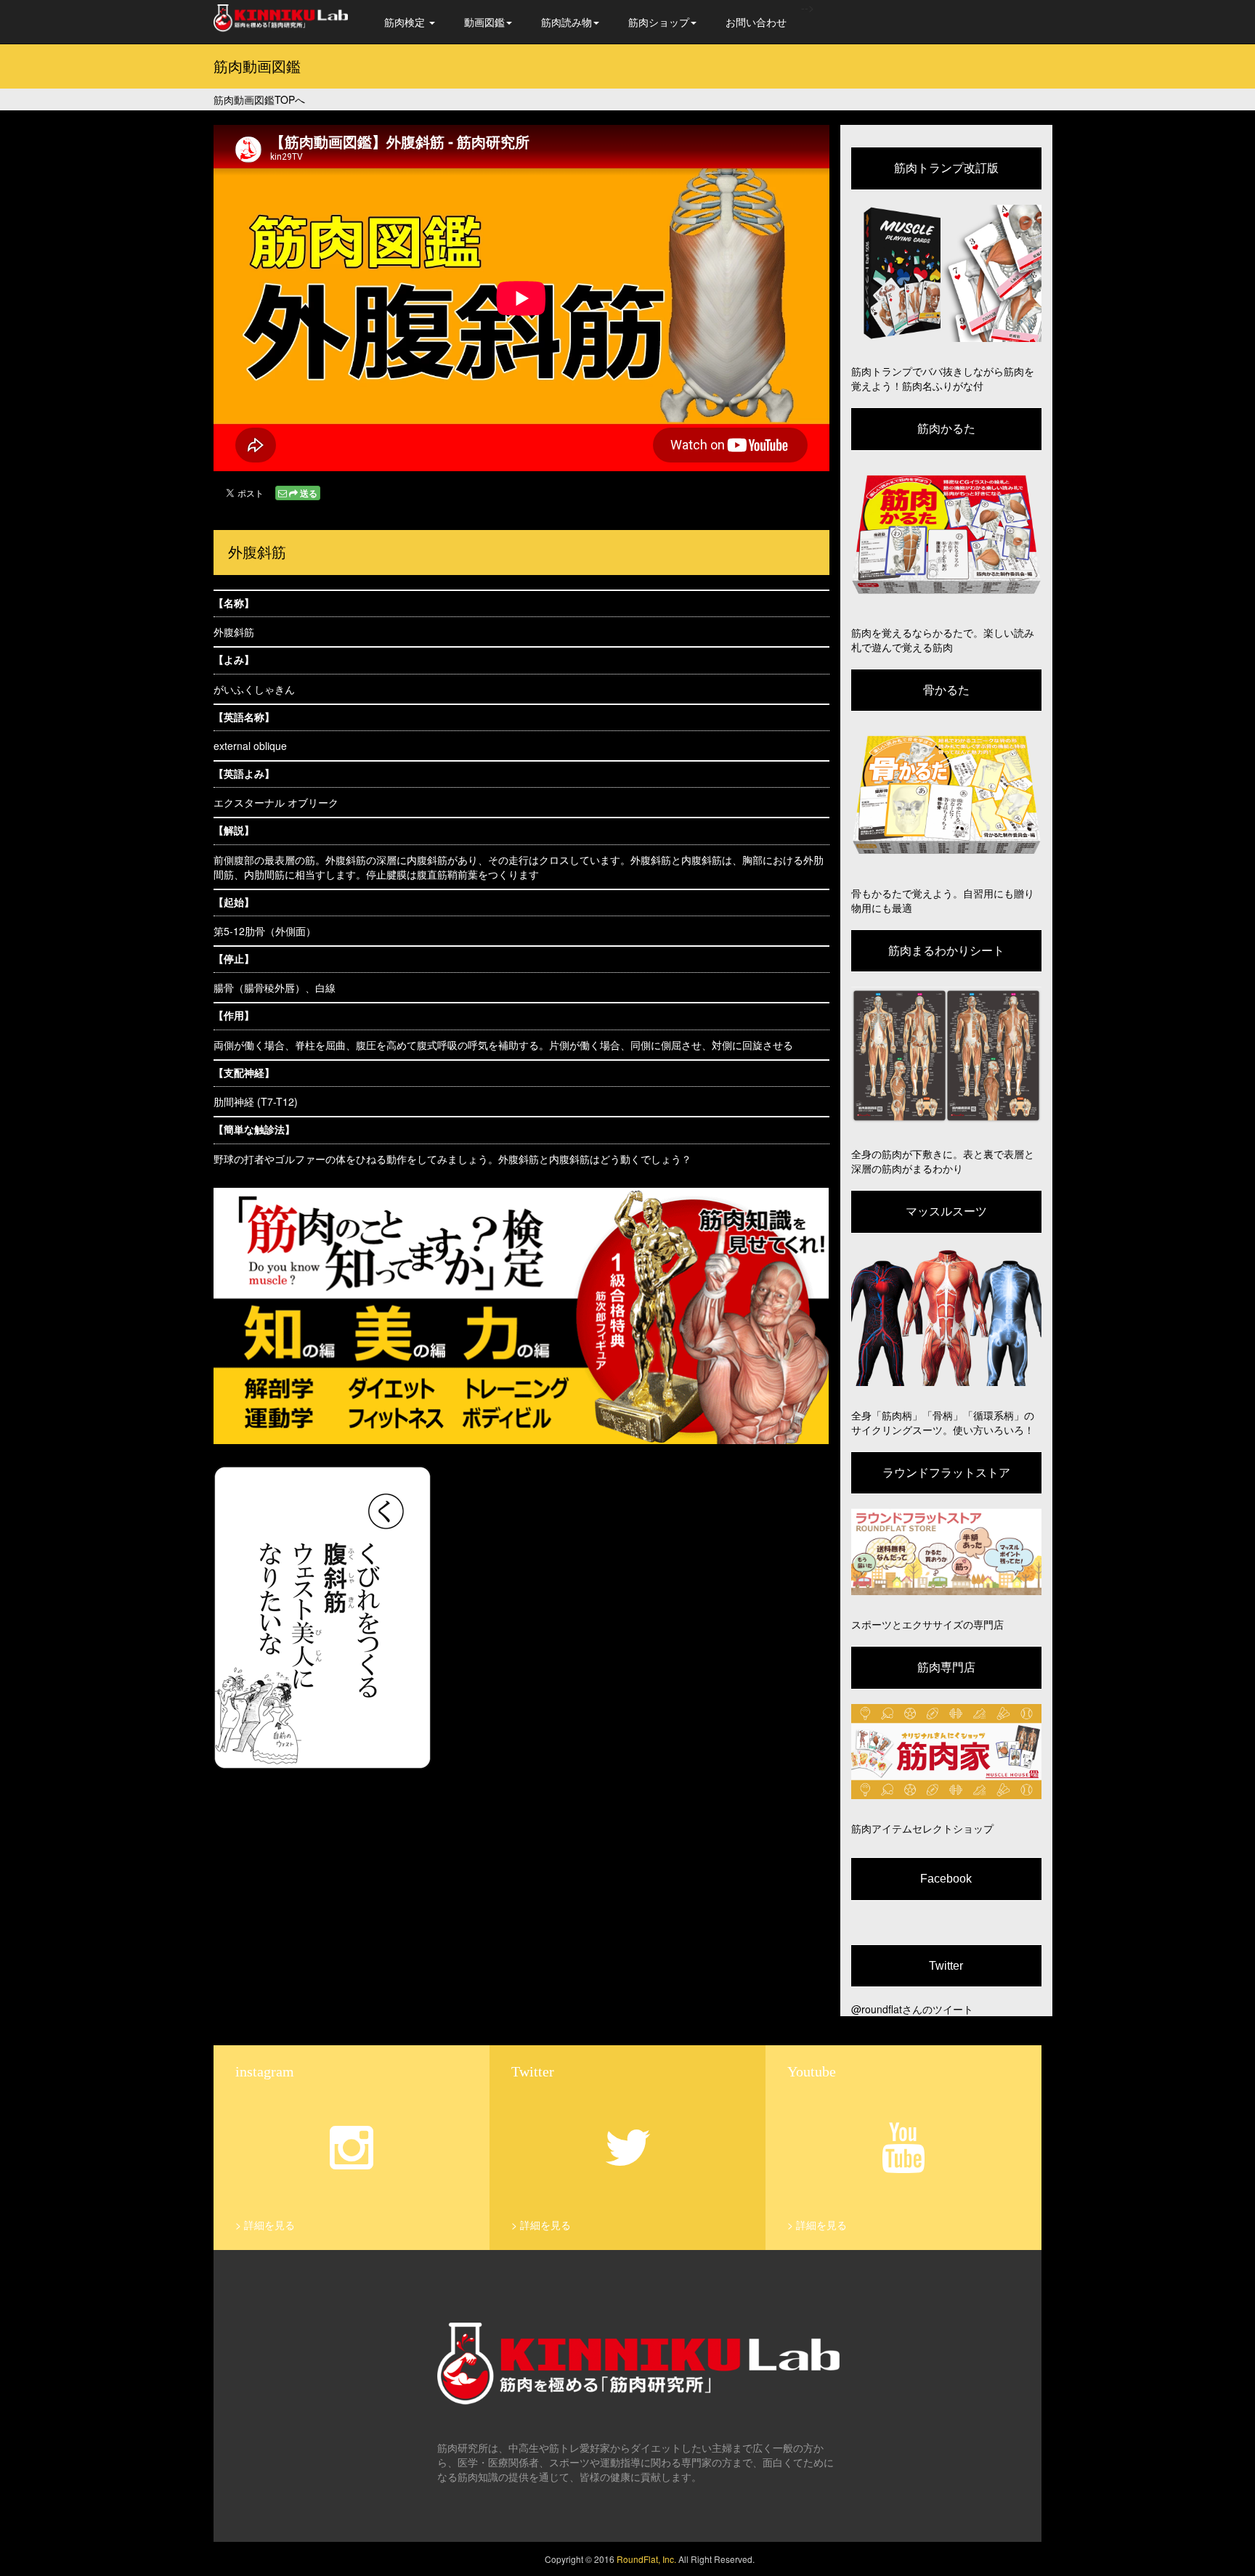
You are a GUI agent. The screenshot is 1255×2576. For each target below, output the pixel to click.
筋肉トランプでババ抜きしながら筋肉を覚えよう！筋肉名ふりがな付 (943, 378)
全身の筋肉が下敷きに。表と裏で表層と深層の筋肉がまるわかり (943, 1161)
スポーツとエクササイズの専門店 (927, 1624)
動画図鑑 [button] (484, 22)
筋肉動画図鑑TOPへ (259, 99)
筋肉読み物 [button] (566, 22)
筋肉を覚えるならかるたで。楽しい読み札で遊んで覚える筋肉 (943, 640)
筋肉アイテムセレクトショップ (922, 1828)
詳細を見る (269, 2225)
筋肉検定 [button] (406, 22)
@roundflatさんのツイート (912, 2009)
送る (309, 493)
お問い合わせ (756, 22)
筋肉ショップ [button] (659, 22)
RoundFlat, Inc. (646, 2559)
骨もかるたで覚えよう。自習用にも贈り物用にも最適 (943, 900)
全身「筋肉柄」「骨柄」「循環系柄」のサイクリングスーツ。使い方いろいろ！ (943, 1422)
